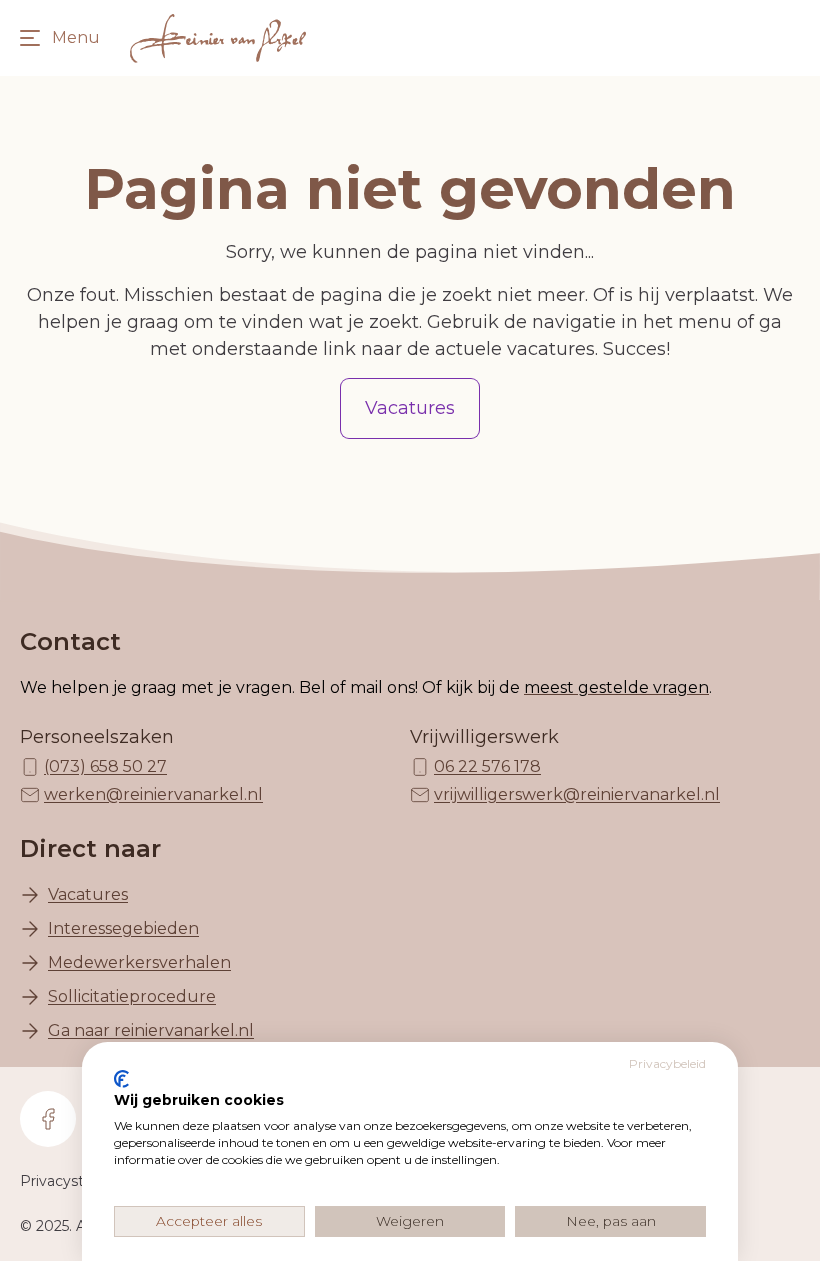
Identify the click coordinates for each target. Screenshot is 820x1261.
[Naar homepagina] (218, 38)
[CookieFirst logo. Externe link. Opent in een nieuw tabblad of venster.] (121, 1079)
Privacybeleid (667, 1063)
